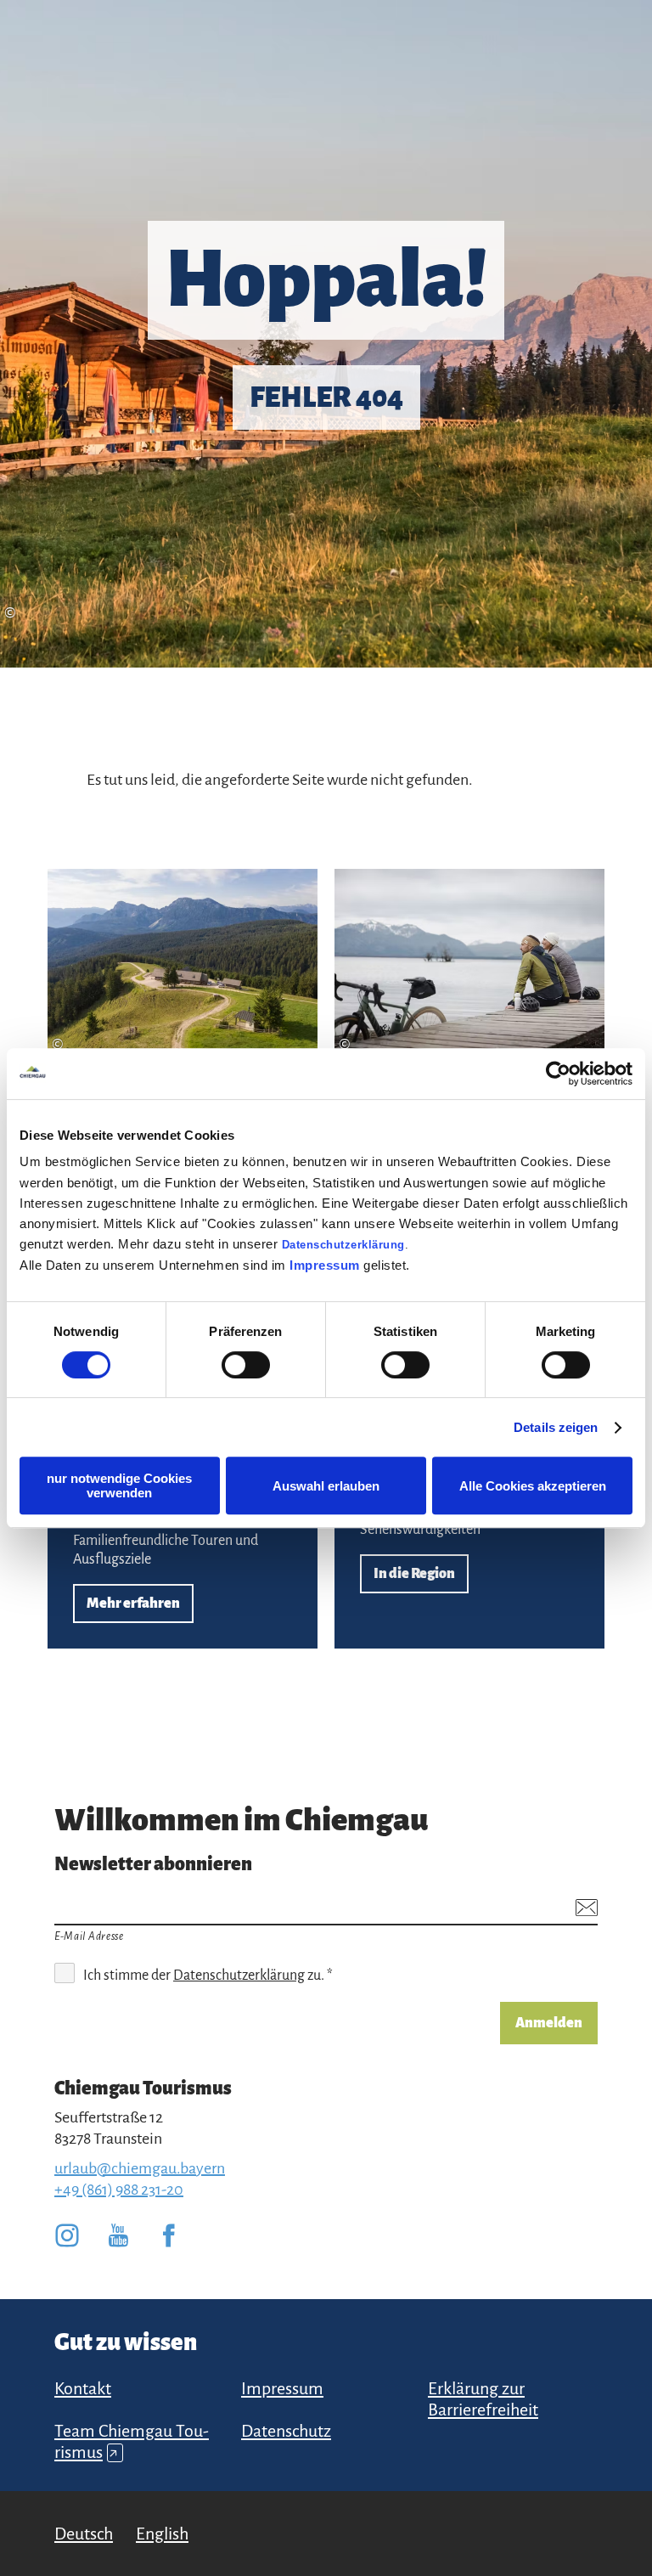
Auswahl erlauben (326, 1486)
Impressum (325, 1265)
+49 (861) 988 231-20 (119, 2190)
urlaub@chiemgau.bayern (140, 2168)
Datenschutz (286, 2431)
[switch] (246, 1365)
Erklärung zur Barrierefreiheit (483, 2399)
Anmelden (549, 2023)
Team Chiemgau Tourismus (132, 2441)
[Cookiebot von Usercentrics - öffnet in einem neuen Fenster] (558, 1074)
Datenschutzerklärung (343, 1245)
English (162, 2534)
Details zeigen (556, 1427)
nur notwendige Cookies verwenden (119, 1485)
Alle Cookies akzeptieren (533, 1486)
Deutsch (84, 2534)
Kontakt (83, 2388)
